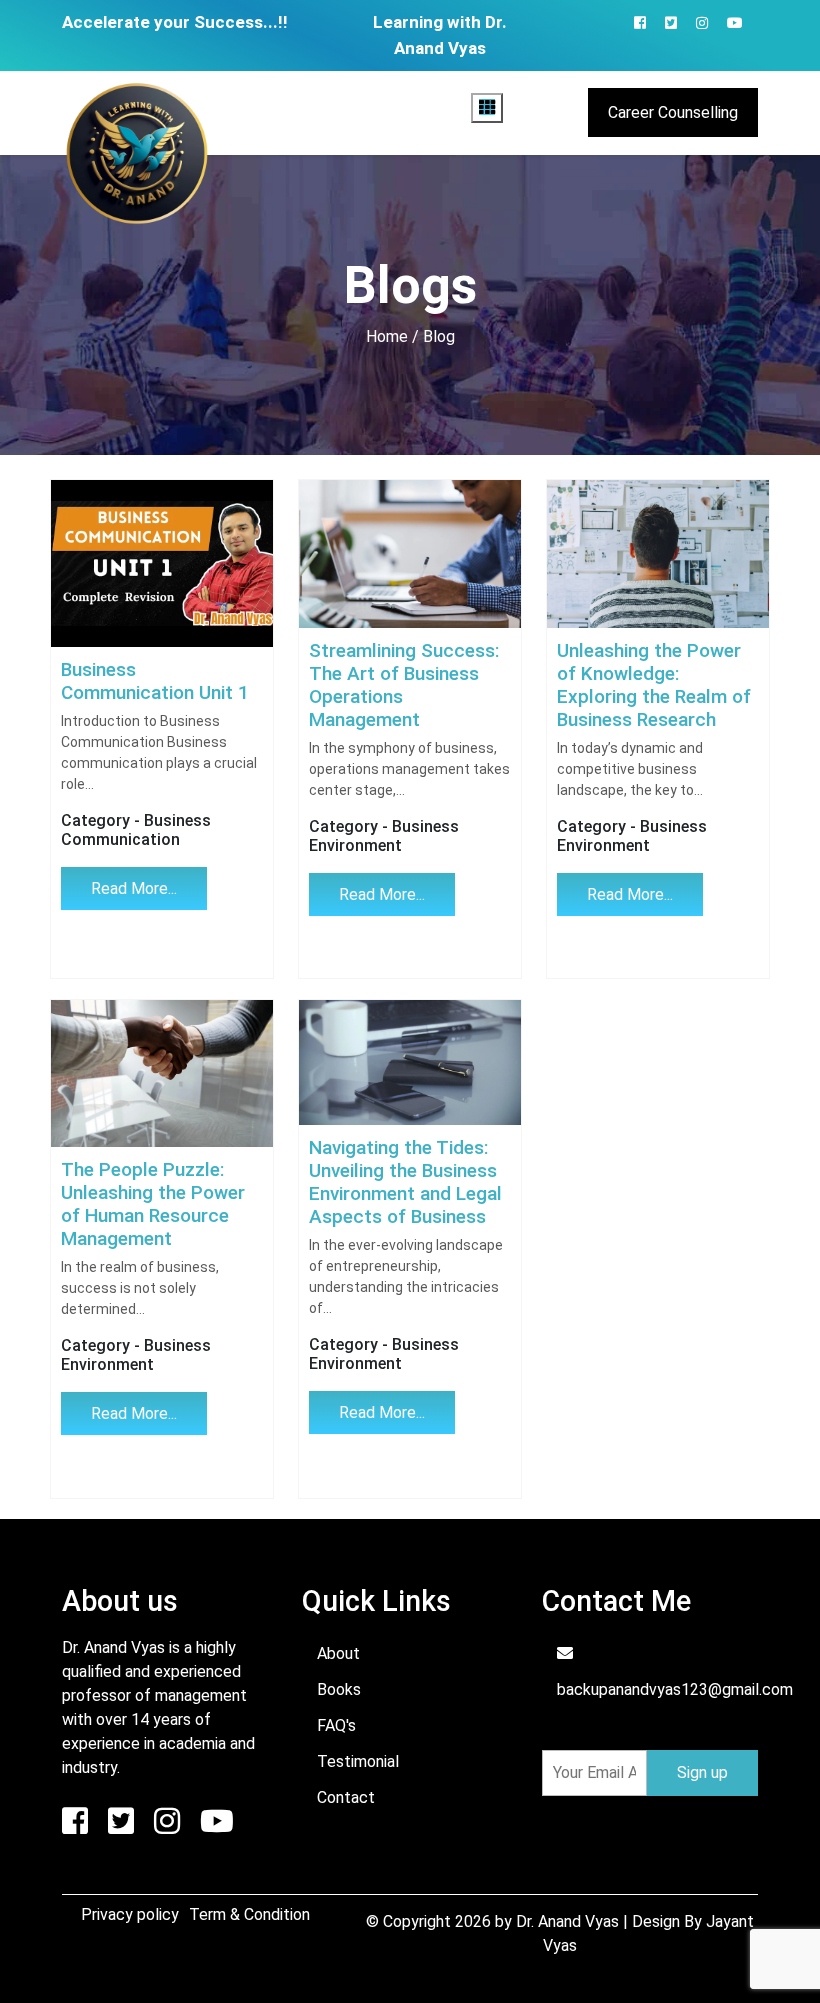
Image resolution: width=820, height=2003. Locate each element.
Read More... (134, 888)
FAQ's (336, 1725)
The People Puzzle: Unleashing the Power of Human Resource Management (153, 1204)
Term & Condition (249, 1914)
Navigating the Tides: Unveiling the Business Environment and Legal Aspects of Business (405, 1182)
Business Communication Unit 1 (155, 681)
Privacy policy (130, 1914)
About (338, 1653)
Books (339, 1689)
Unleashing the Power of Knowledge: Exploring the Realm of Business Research (654, 685)
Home (387, 336)
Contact (346, 1797)
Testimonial (358, 1761)
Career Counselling (673, 112)
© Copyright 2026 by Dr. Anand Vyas (494, 1921)
